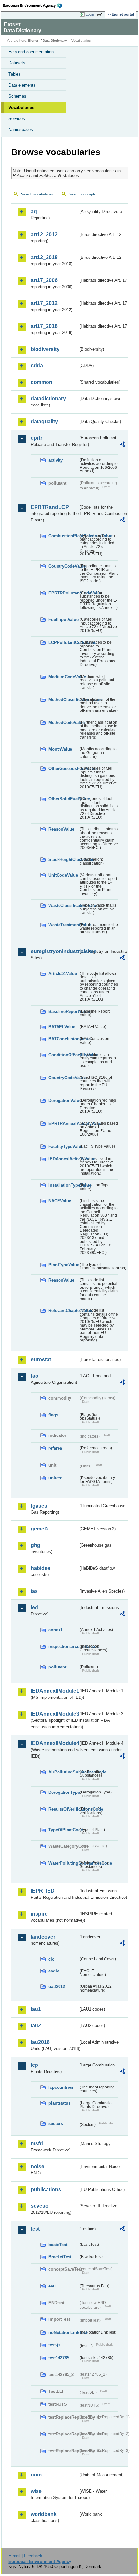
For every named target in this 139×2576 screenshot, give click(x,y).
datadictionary (48, 399)
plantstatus (59, 2103)
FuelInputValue (64, 620)
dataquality (44, 421)
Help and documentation (31, 52)
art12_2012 (44, 234)
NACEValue (60, 1201)
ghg (36, 1545)
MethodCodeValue (64, 723)
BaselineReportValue (64, 1011)
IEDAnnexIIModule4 (54, 1743)
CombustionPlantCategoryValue (64, 536)
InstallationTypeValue (64, 1185)
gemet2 (40, 1529)
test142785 (59, 2358)
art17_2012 (44, 303)
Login (90, 14)
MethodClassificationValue (64, 700)
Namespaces (21, 129)
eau (52, 2286)
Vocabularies (21, 107)
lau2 (36, 2026)
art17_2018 (44, 326)
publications (46, 2189)
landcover (43, 1937)
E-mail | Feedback (25, 2556)
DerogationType (64, 1792)
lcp (34, 2065)
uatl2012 (57, 1987)
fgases (39, 1506)
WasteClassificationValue (64, 905)
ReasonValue (61, 829)
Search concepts (83, 194)
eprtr (37, 438)
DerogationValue (64, 1101)
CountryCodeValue (64, 566)
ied (34, 1608)
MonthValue (60, 749)
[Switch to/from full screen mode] (101, 15)
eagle (54, 1971)
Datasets (17, 63)
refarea (55, 1448)
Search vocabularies (37, 194)
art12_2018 (44, 257)
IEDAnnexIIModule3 (54, 1714)
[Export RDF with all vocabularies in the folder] (122, 445)
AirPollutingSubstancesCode (64, 1772)
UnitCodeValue (63, 875)
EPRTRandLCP (50, 507)
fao (35, 1376)
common (42, 382)
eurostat (41, 1359)
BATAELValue (62, 1027)
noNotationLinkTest (64, 2333)
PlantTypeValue (64, 1265)
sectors (56, 2124)
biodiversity (45, 349)
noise (37, 2166)
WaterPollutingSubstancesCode (64, 1863)
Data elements (22, 85)
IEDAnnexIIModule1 (54, 1691)
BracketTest (60, 2257)
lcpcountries (61, 2087)
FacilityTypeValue (64, 1146)
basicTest (58, 2245)
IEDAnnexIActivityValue (64, 1159)
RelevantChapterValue (64, 1311)
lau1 (36, 2009)
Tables (15, 74)
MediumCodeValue (64, 677)
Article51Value (63, 974)
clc (51, 1959)
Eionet (33, 41)
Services (17, 118)
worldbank (44, 2514)
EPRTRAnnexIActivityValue (64, 1124)
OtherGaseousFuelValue (64, 768)
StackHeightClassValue (64, 860)
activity (56, 460)
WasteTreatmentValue (64, 925)
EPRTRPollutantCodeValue (64, 593)
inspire (39, 1914)
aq (34, 211)
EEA (34, 5)
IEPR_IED (43, 1891)
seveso (40, 2206)
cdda (37, 366)
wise (36, 2491)
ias (34, 1591)
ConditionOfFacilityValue (64, 1055)
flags (53, 1415)
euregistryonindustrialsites (54, 951)
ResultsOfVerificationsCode (64, 1809)
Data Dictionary (55, 41)
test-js (54, 2345)
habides (41, 1568)
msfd (37, 2144)
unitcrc (55, 1478)
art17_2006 (44, 280)
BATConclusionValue (64, 1039)
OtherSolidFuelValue (64, 799)
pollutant (57, 1667)
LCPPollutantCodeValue (64, 642)
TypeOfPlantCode (64, 1830)
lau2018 (40, 2042)
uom (36, 2475)
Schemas (17, 96)
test (35, 2229)
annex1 (56, 1630)
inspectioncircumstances (64, 1647)
